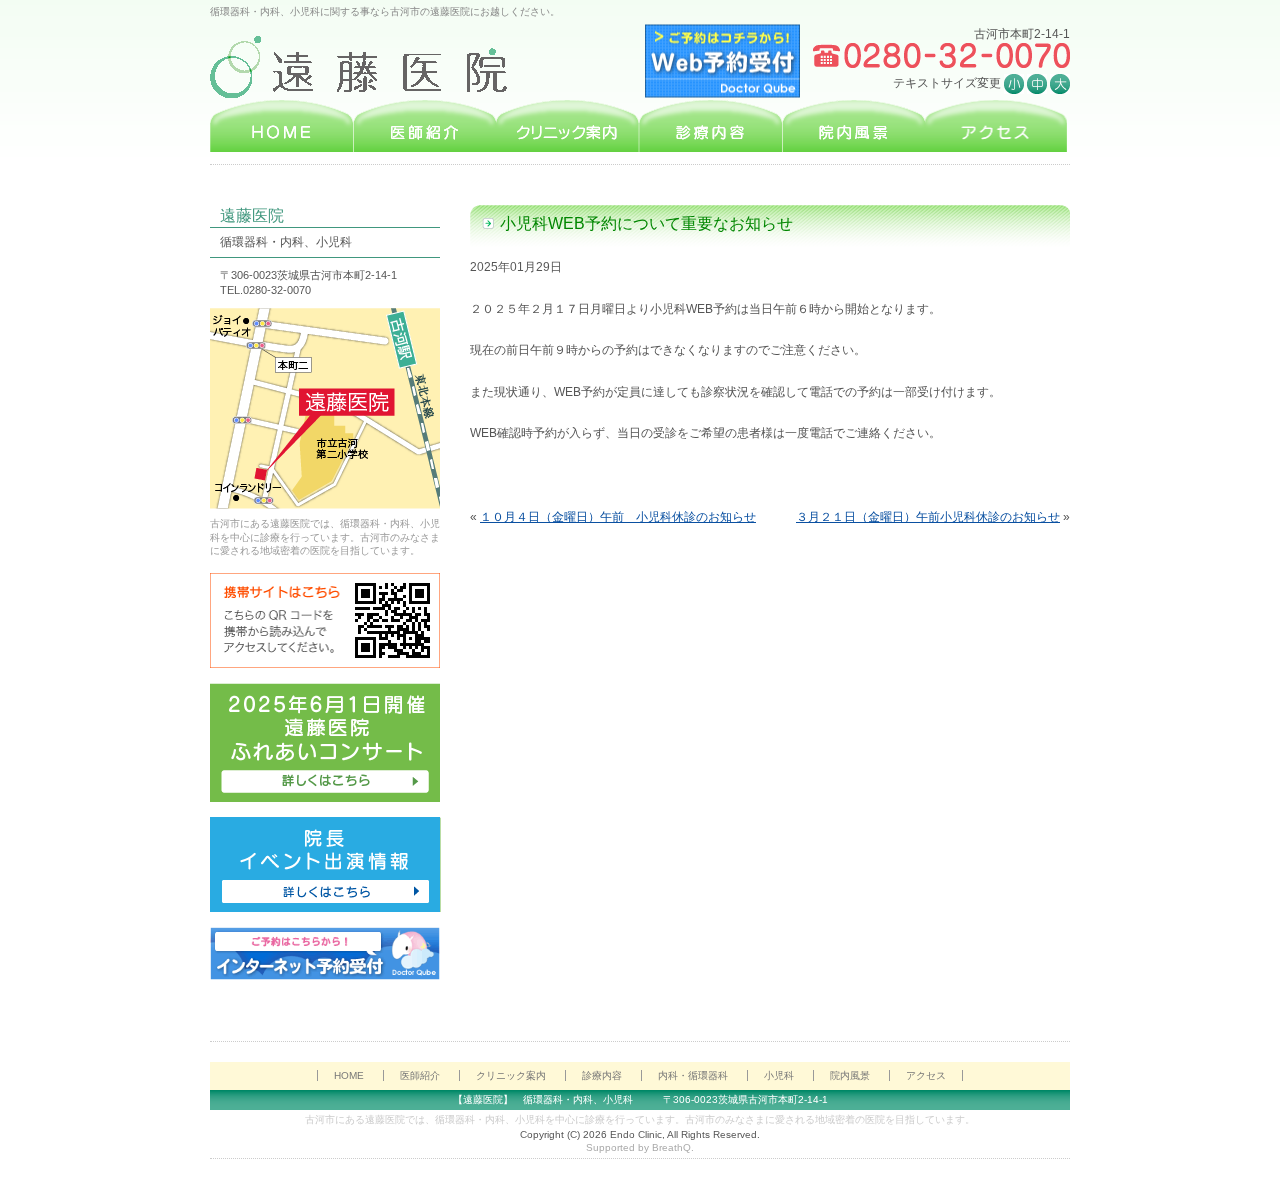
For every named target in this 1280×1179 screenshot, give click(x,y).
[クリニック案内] (567, 126)
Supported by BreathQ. (640, 1147)
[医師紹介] (424, 126)
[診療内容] (710, 126)
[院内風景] (853, 126)
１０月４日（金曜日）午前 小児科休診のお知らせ (618, 517)
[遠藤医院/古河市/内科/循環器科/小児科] (373, 67)
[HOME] (281, 126)
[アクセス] (996, 126)
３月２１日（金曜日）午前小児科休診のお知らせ (928, 517)
